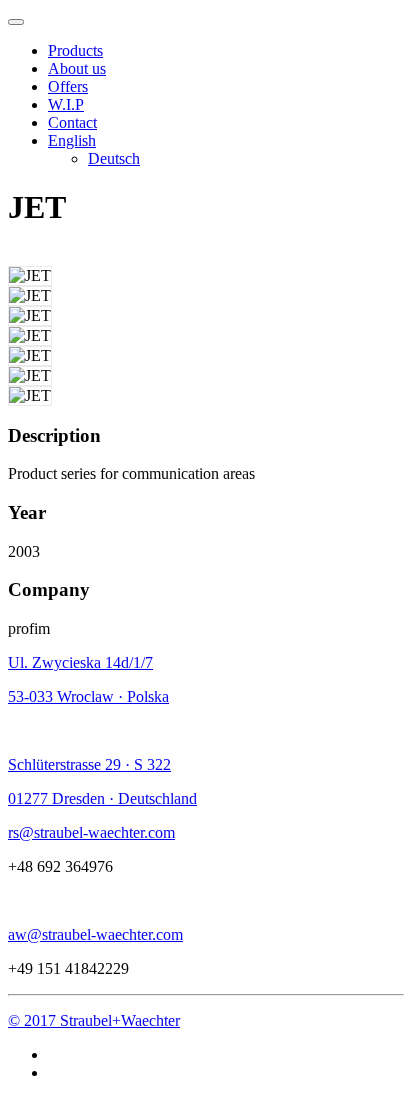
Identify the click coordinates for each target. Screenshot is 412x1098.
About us (77, 68)
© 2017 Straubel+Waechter (94, 1020)
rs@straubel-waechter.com (91, 832)
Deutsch (114, 158)
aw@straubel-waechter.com (95, 934)
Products (75, 50)
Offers (68, 86)
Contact (72, 122)
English (72, 140)
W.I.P (66, 104)
